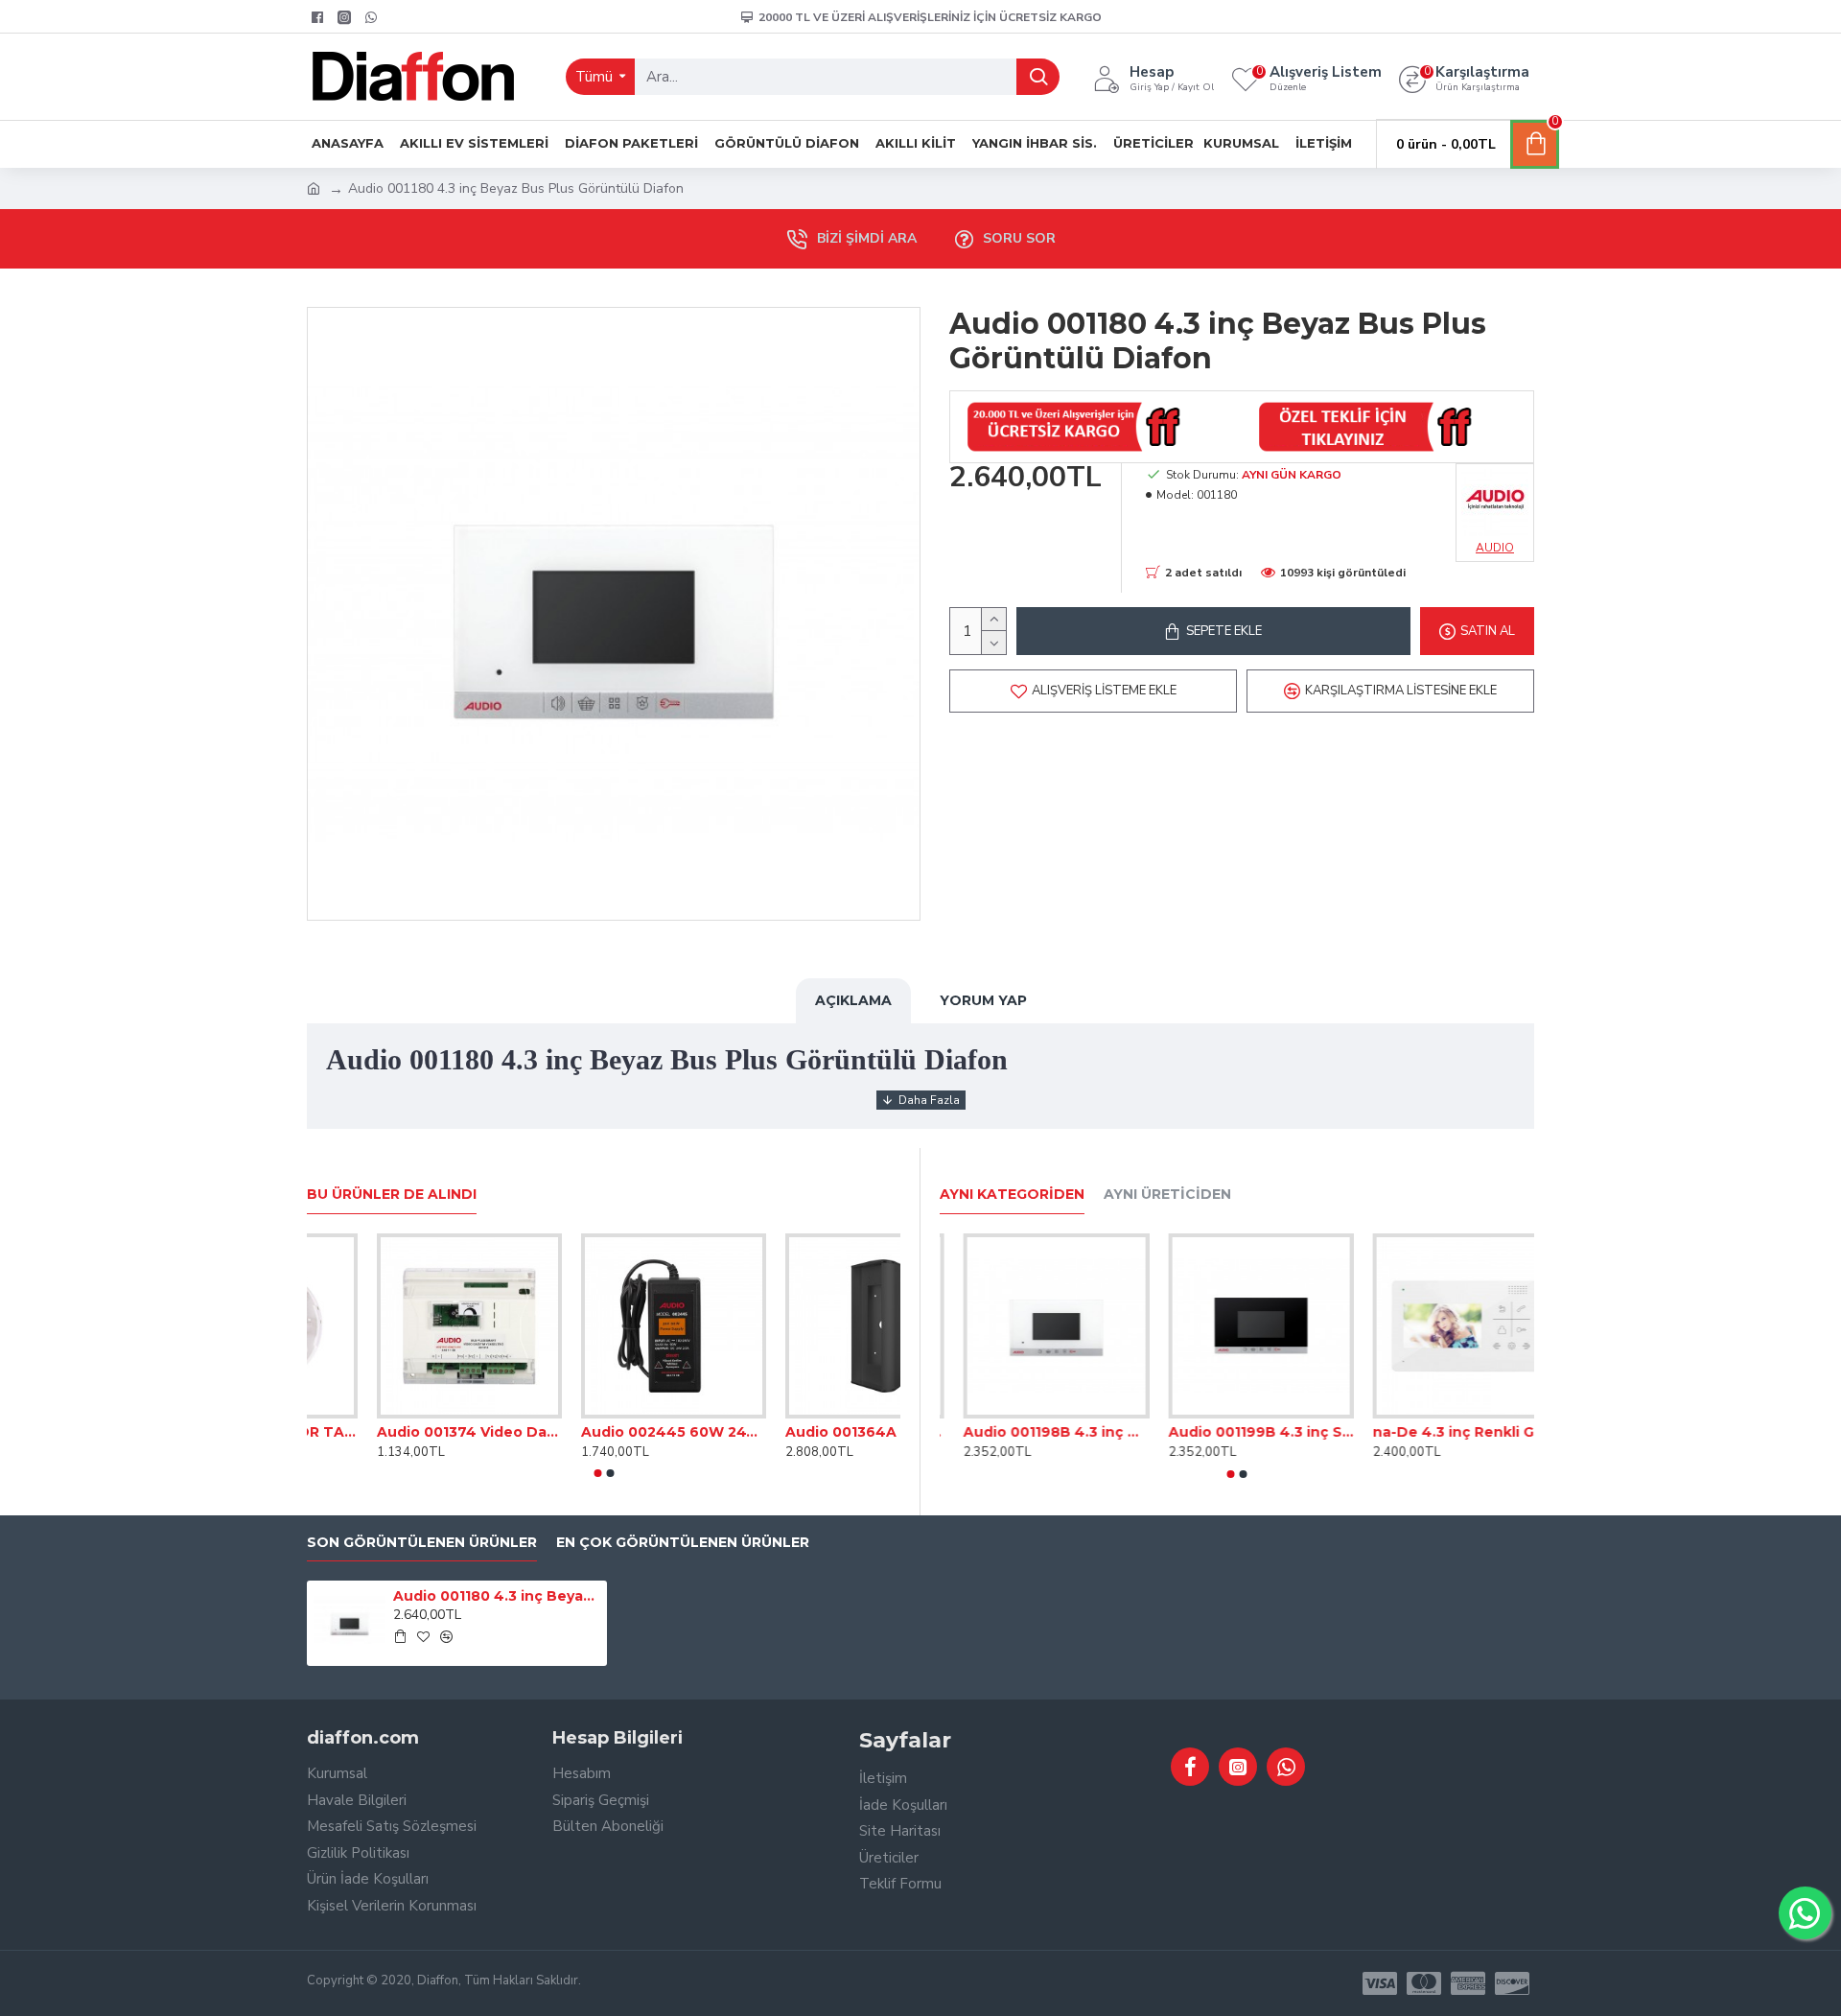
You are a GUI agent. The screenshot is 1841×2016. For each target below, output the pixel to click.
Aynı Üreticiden (1167, 1195)
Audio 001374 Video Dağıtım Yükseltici (604, 1432)
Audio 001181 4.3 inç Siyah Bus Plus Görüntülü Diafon (1032, 1432)
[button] (597, 1473)
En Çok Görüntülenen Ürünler (683, 1543)
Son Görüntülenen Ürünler (422, 1543)
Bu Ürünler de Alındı (392, 1195)
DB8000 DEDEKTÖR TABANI (399, 1432)
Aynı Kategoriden (1012, 1195)
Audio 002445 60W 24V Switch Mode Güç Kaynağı (808, 1432)
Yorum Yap (983, 1000)
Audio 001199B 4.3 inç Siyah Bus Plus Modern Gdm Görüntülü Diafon (1442, 1432)
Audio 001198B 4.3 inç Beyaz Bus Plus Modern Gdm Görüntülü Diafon (1236, 1432)
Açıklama (853, 1000)
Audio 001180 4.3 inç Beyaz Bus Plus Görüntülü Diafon (497, 1596)
